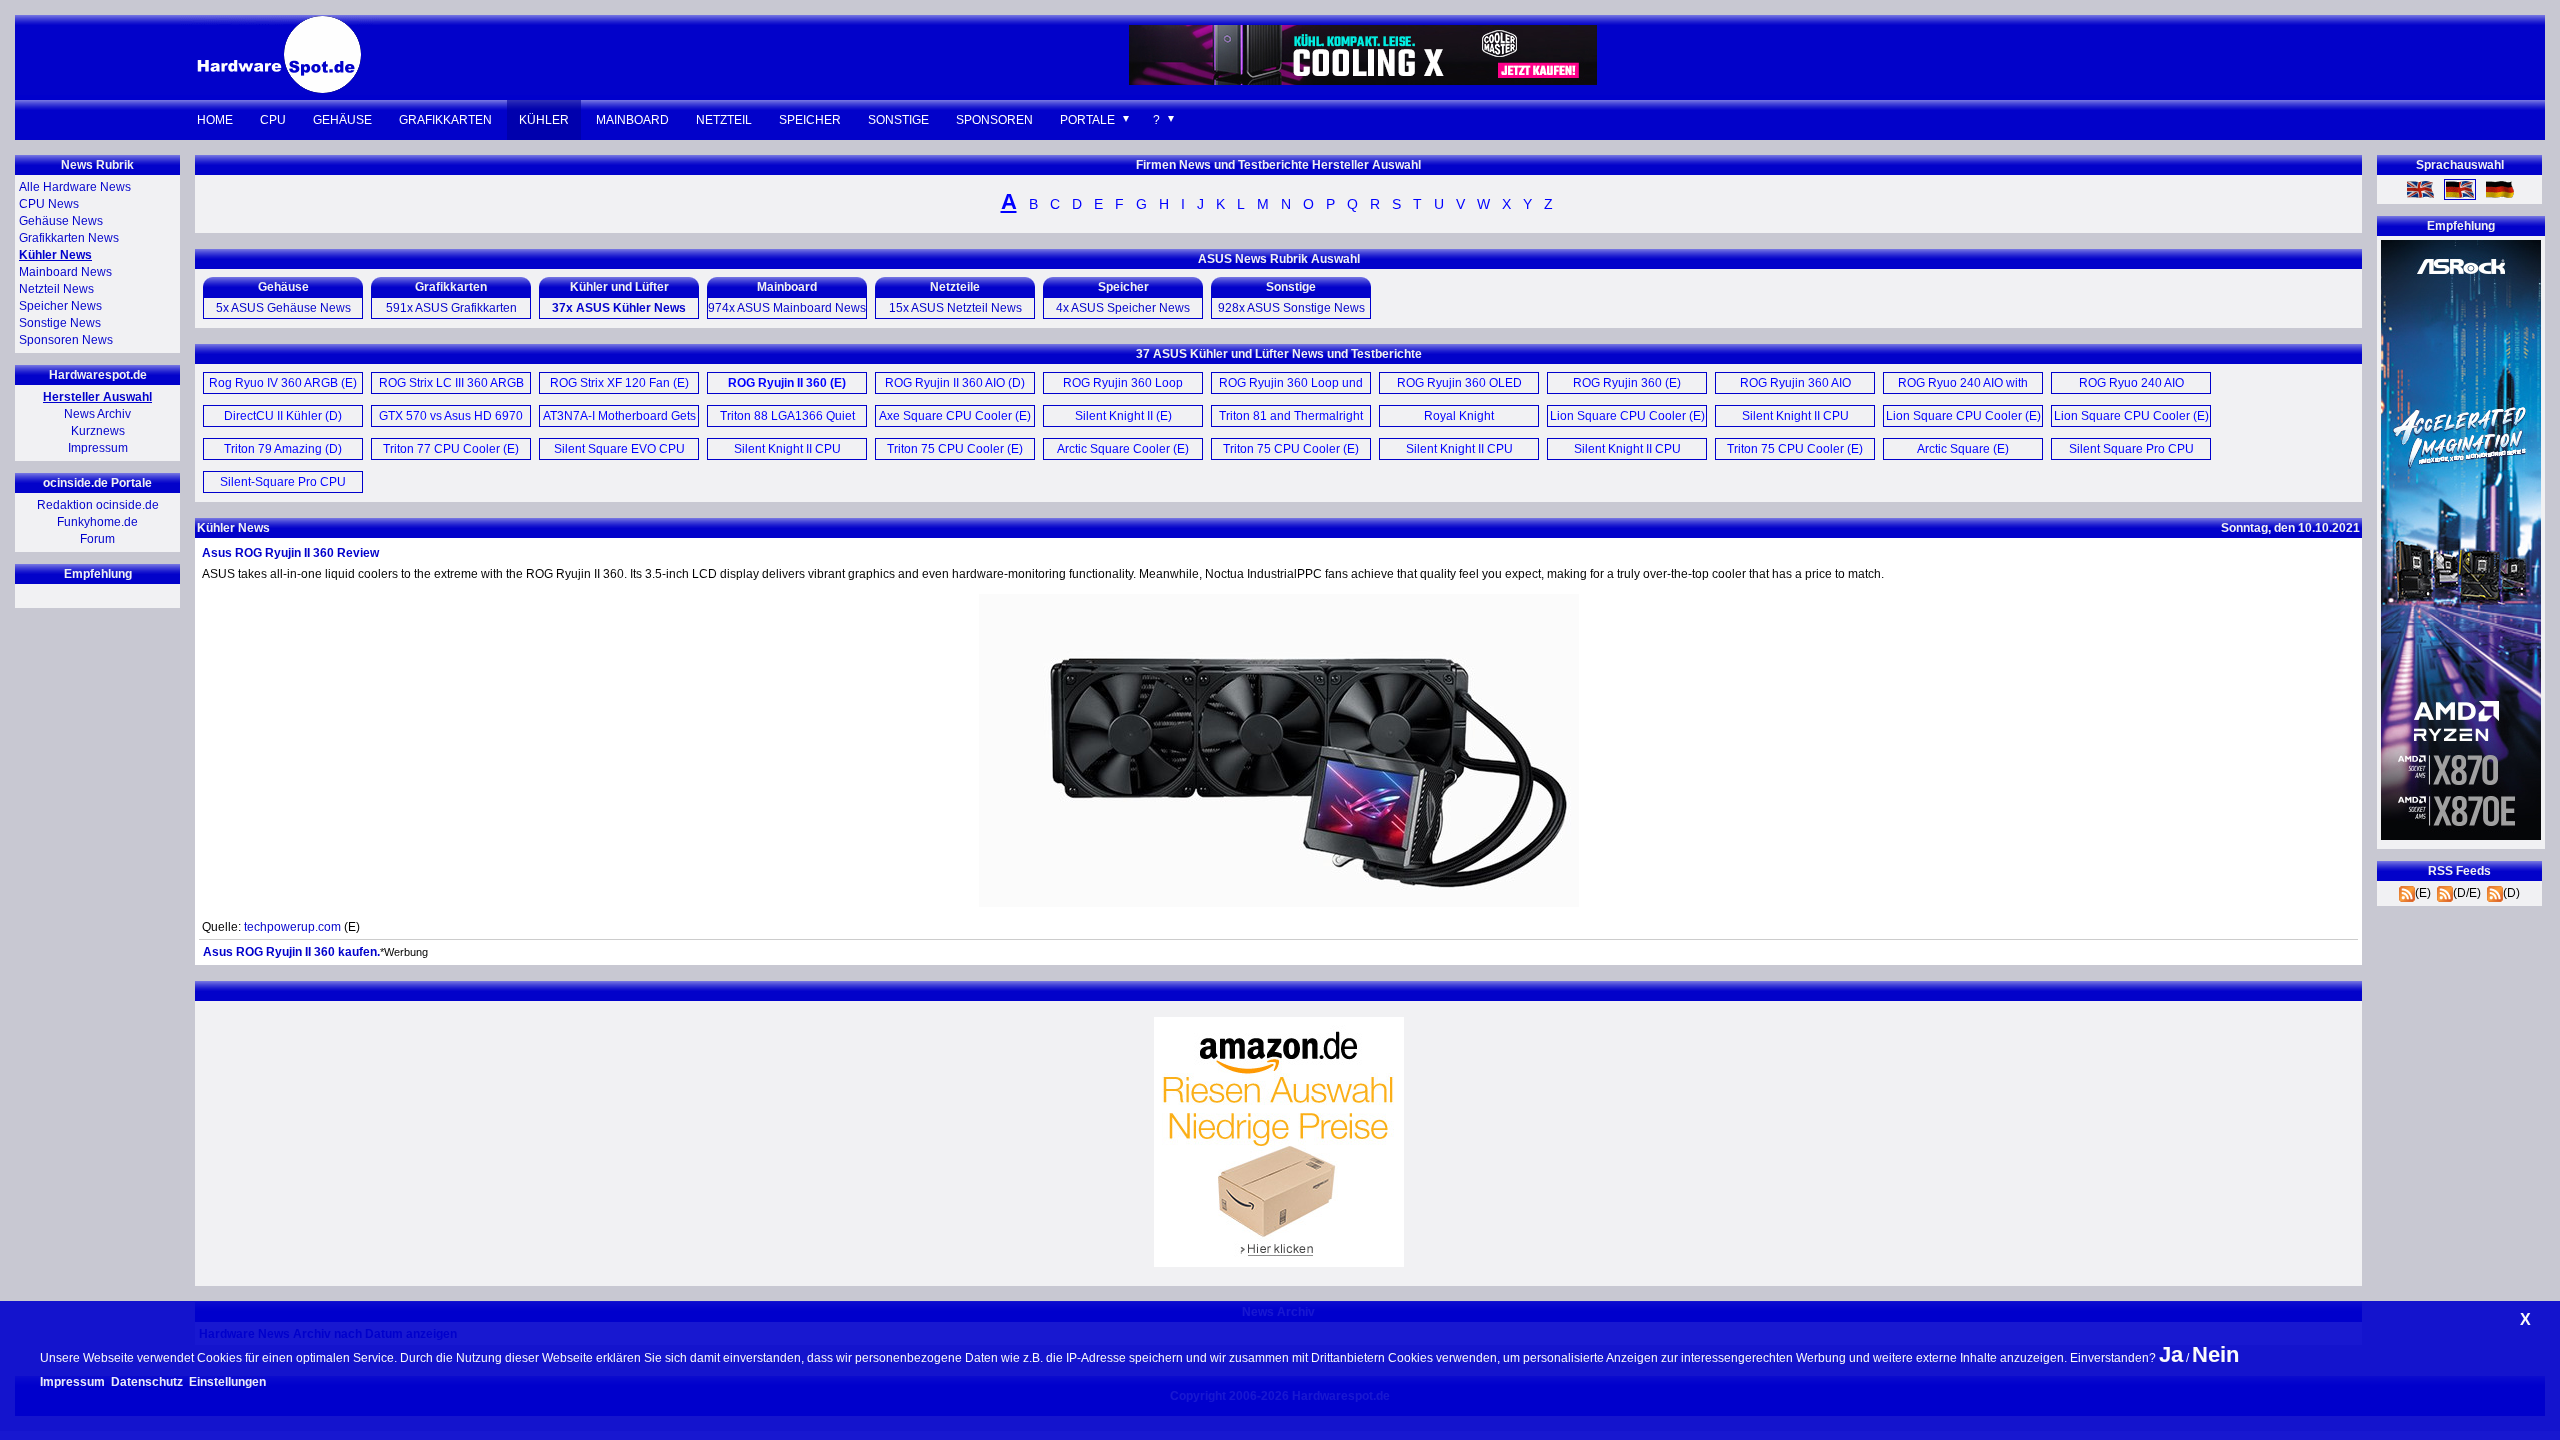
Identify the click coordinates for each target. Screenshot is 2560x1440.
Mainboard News (65, 272)
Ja (2171, 1354)
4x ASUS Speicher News (1123, 308)
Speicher (810, 120)
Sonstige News (60, 323)
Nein (2215, 1354)
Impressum (98, 448)
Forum (97, 539)
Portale (1087, 120)
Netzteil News (56, 289)
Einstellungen (227, 1382)
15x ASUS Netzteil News (955, 308)
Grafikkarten (445, 120)
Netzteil (724, 120)
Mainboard (632, 120)
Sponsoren (994, 120)
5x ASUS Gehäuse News (283, 308)
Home (215, 120)
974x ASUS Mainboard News (787, 308)
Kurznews (98, 431)
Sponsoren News (66, 340)
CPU (273, 120)
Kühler (544, 120)
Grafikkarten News (69, 238)
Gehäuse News (61, 221)
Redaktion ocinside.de (98, 505)
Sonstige (898, 120)
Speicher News (60, 306)
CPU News (49, 204)
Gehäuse (342, 120)
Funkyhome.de (97, 522)
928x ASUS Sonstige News (1291, 308)
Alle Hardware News (75, 187)
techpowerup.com (292, 927)
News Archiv (97, 414)
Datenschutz (147, 1382)
